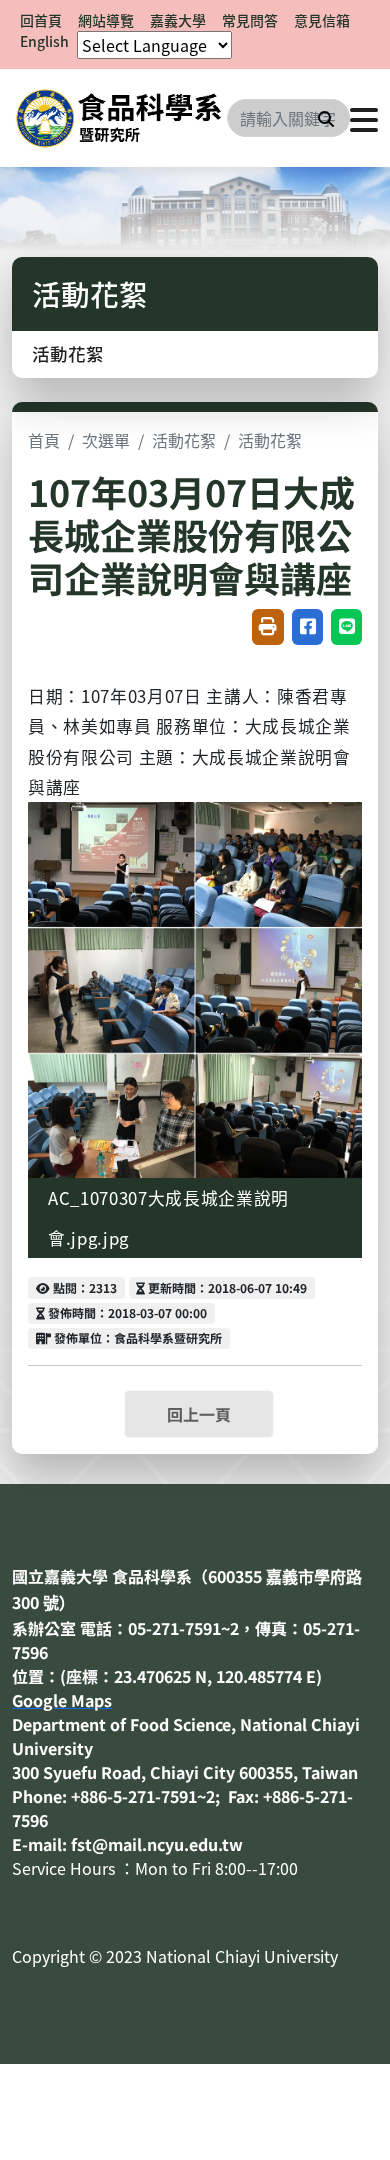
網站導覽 (106, 20)
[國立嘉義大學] (120, 118)
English (44, 41)
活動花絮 (68, 353)
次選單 (106, 440)
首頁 (44, 440)
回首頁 (41, 20)
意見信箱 (322, 20)
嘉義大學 (178, 20)
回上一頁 (199, 1414)
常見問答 (250, 20)
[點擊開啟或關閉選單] (364, 118)
